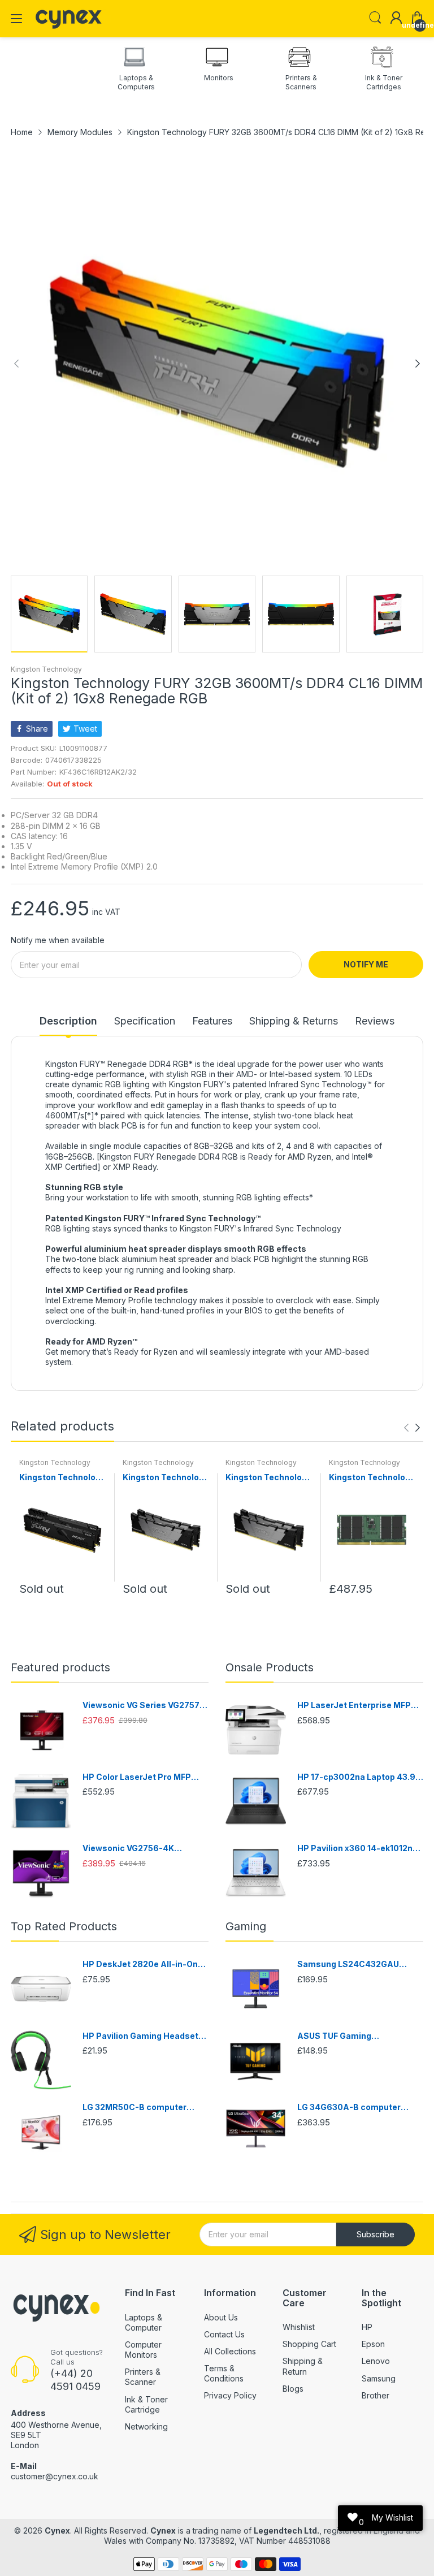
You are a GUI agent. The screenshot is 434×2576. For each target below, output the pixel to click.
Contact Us (224, 2334)
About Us (221, 2317)
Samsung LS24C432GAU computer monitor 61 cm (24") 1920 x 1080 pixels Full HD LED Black (359, 1965)
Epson (373, 2344)
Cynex (57, 2530)
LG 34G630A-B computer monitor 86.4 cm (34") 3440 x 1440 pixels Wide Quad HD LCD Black (360, 2108)
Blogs (293, 2389)
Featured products (60, 1667)
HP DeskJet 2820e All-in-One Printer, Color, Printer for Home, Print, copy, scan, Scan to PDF (144, 1965)
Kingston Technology (46, 669)
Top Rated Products (64, 1926)
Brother (376, 2395)
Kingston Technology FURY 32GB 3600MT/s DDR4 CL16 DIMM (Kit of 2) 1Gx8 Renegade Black (268, 1478)
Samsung (379, 2378)
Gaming (246, 1926)
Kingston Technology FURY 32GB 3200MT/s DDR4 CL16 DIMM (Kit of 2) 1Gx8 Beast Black (62, 1478)
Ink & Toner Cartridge (146, 2404)
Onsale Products (270, 1667)
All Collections (230, 2351)
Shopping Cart (309, 2344)
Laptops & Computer (144, 2322)
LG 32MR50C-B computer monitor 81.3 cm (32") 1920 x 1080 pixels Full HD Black (140, 2108)
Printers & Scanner (143, 2377)
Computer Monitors (143, 2350)
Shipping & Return (303, 2366)
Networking (146, 2426)
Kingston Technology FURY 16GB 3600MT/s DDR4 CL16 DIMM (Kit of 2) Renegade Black (166, 1478)
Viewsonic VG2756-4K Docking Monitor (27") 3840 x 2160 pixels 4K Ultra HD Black (142, 1849)
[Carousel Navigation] (412, 1428)
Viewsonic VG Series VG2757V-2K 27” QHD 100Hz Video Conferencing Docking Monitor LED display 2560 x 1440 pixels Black (146, 1706)
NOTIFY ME (366, 964)
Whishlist (299, 2327)
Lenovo (376, 2361)
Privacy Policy (230, 2395)
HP (367, 2327)
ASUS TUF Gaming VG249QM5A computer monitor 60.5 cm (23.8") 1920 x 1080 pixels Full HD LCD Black (360, 2036)
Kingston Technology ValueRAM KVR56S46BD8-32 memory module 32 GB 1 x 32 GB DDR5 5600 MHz (372, 1478)
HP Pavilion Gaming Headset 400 (140, 2036)
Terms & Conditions (224, 2373)
